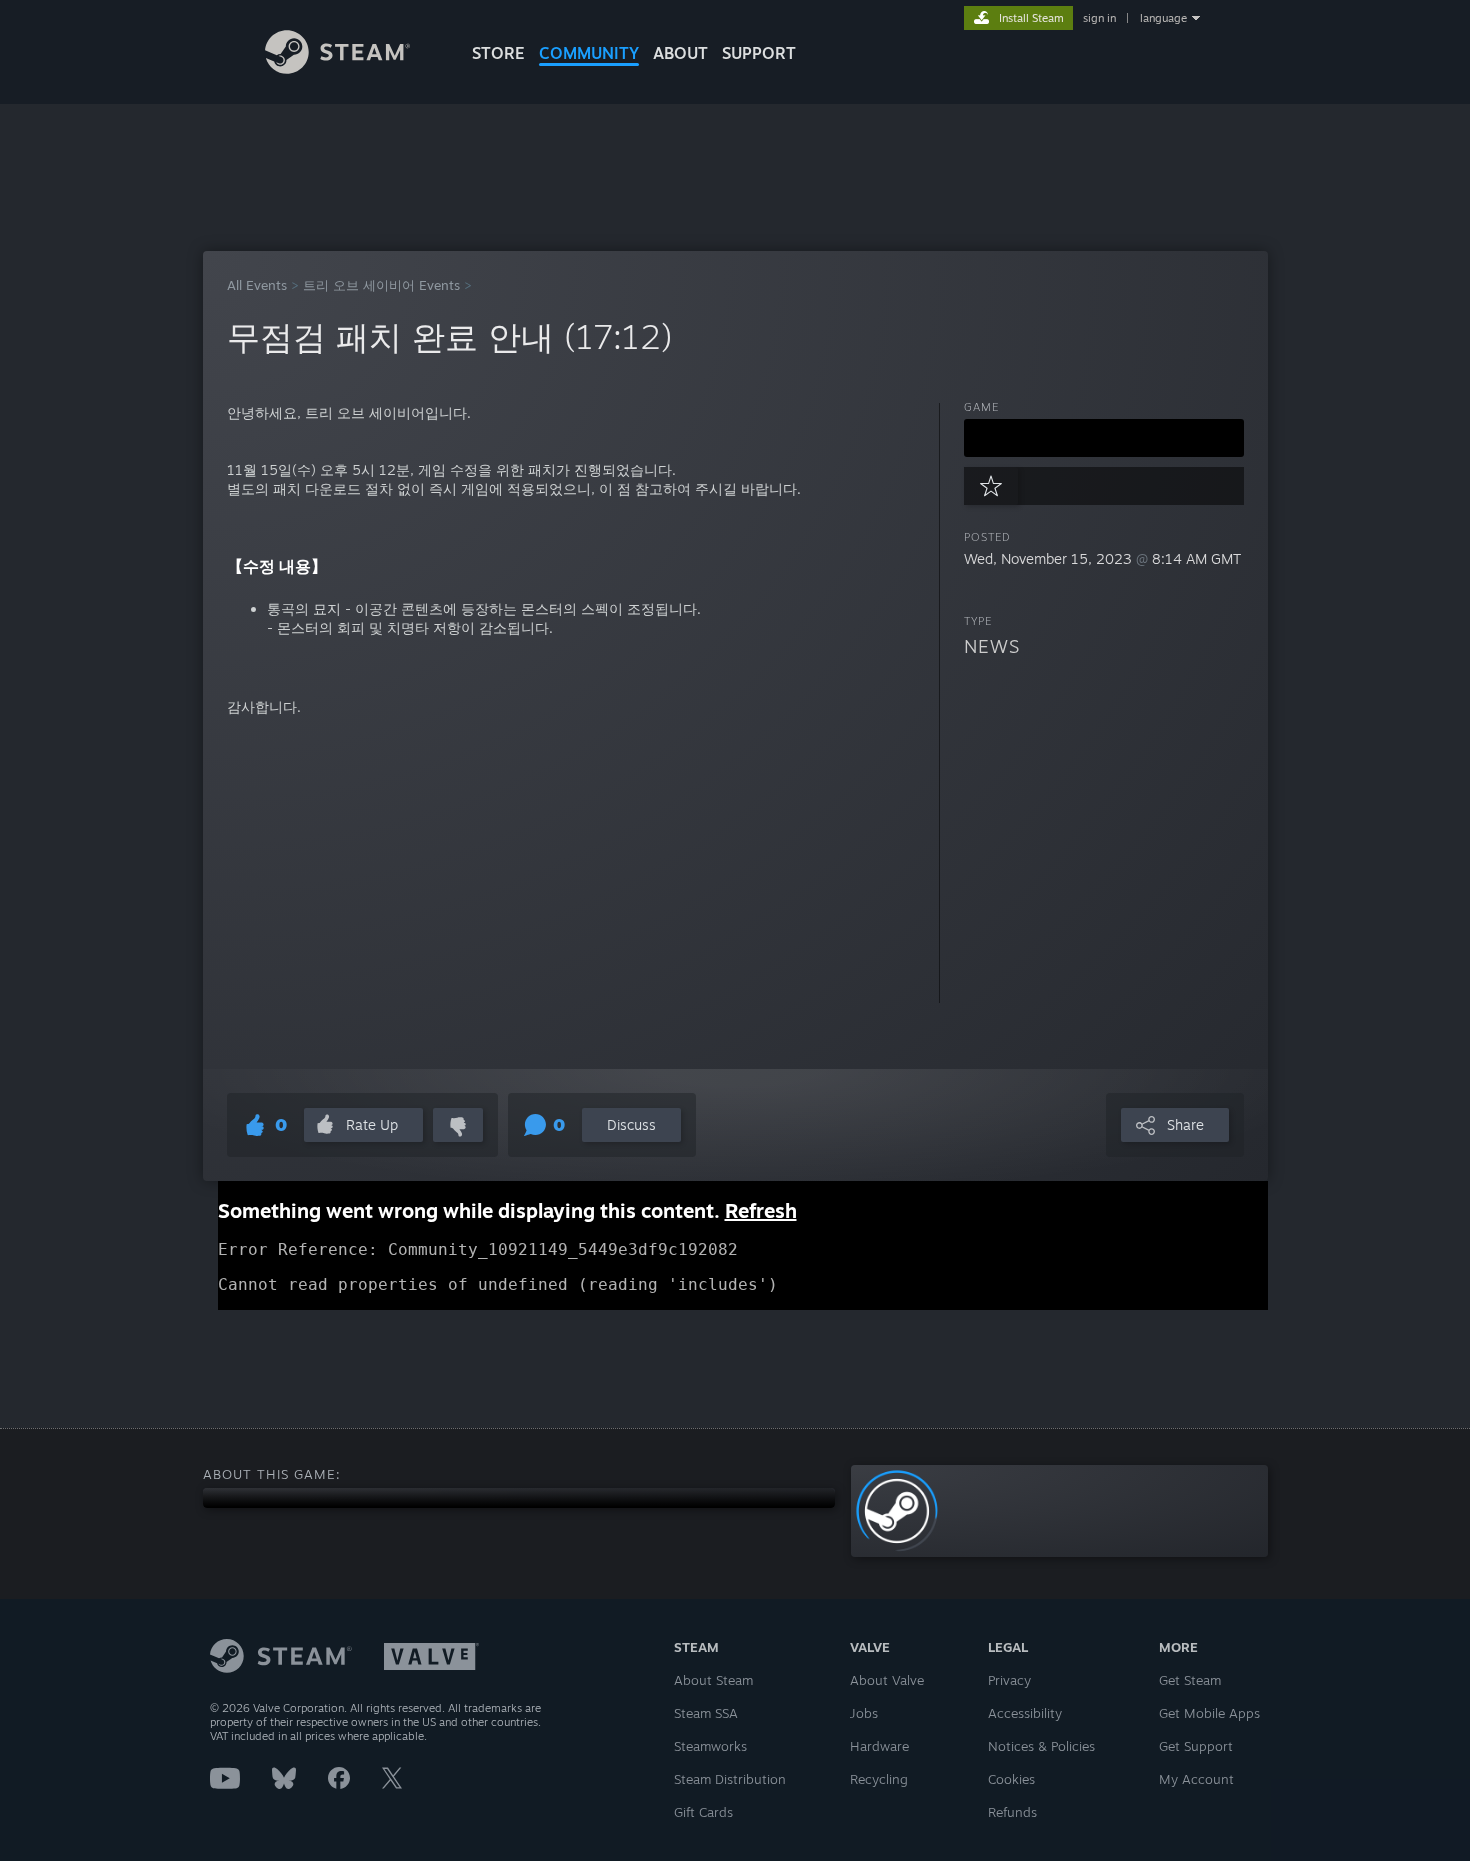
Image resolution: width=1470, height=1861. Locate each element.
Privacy (1009, 1680)
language (1163, 18)
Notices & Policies (1041, 1746)
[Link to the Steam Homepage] (337, 68)
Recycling (879, 1779)
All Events (257, 285)
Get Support (1196, 1746)
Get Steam (1190, 1680)
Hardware (879, 1746)
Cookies (1011, 1779)
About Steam (713, 1680)
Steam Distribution (730, 1779)
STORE (498, 53)
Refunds (1012, 1812)
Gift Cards (703, 1812)
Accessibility (1025, 1713)
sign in (1099, 18)
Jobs (864, 1713)
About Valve (887, 1680)
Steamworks (710, 1746)
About (680, 53)
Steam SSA (706, 1713)
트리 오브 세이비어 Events (381, 285)
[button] (1104, 438)
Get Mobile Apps (1209, 1713)
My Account (1196, 1779)
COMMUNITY (589, 53)
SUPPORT (759, 53)
